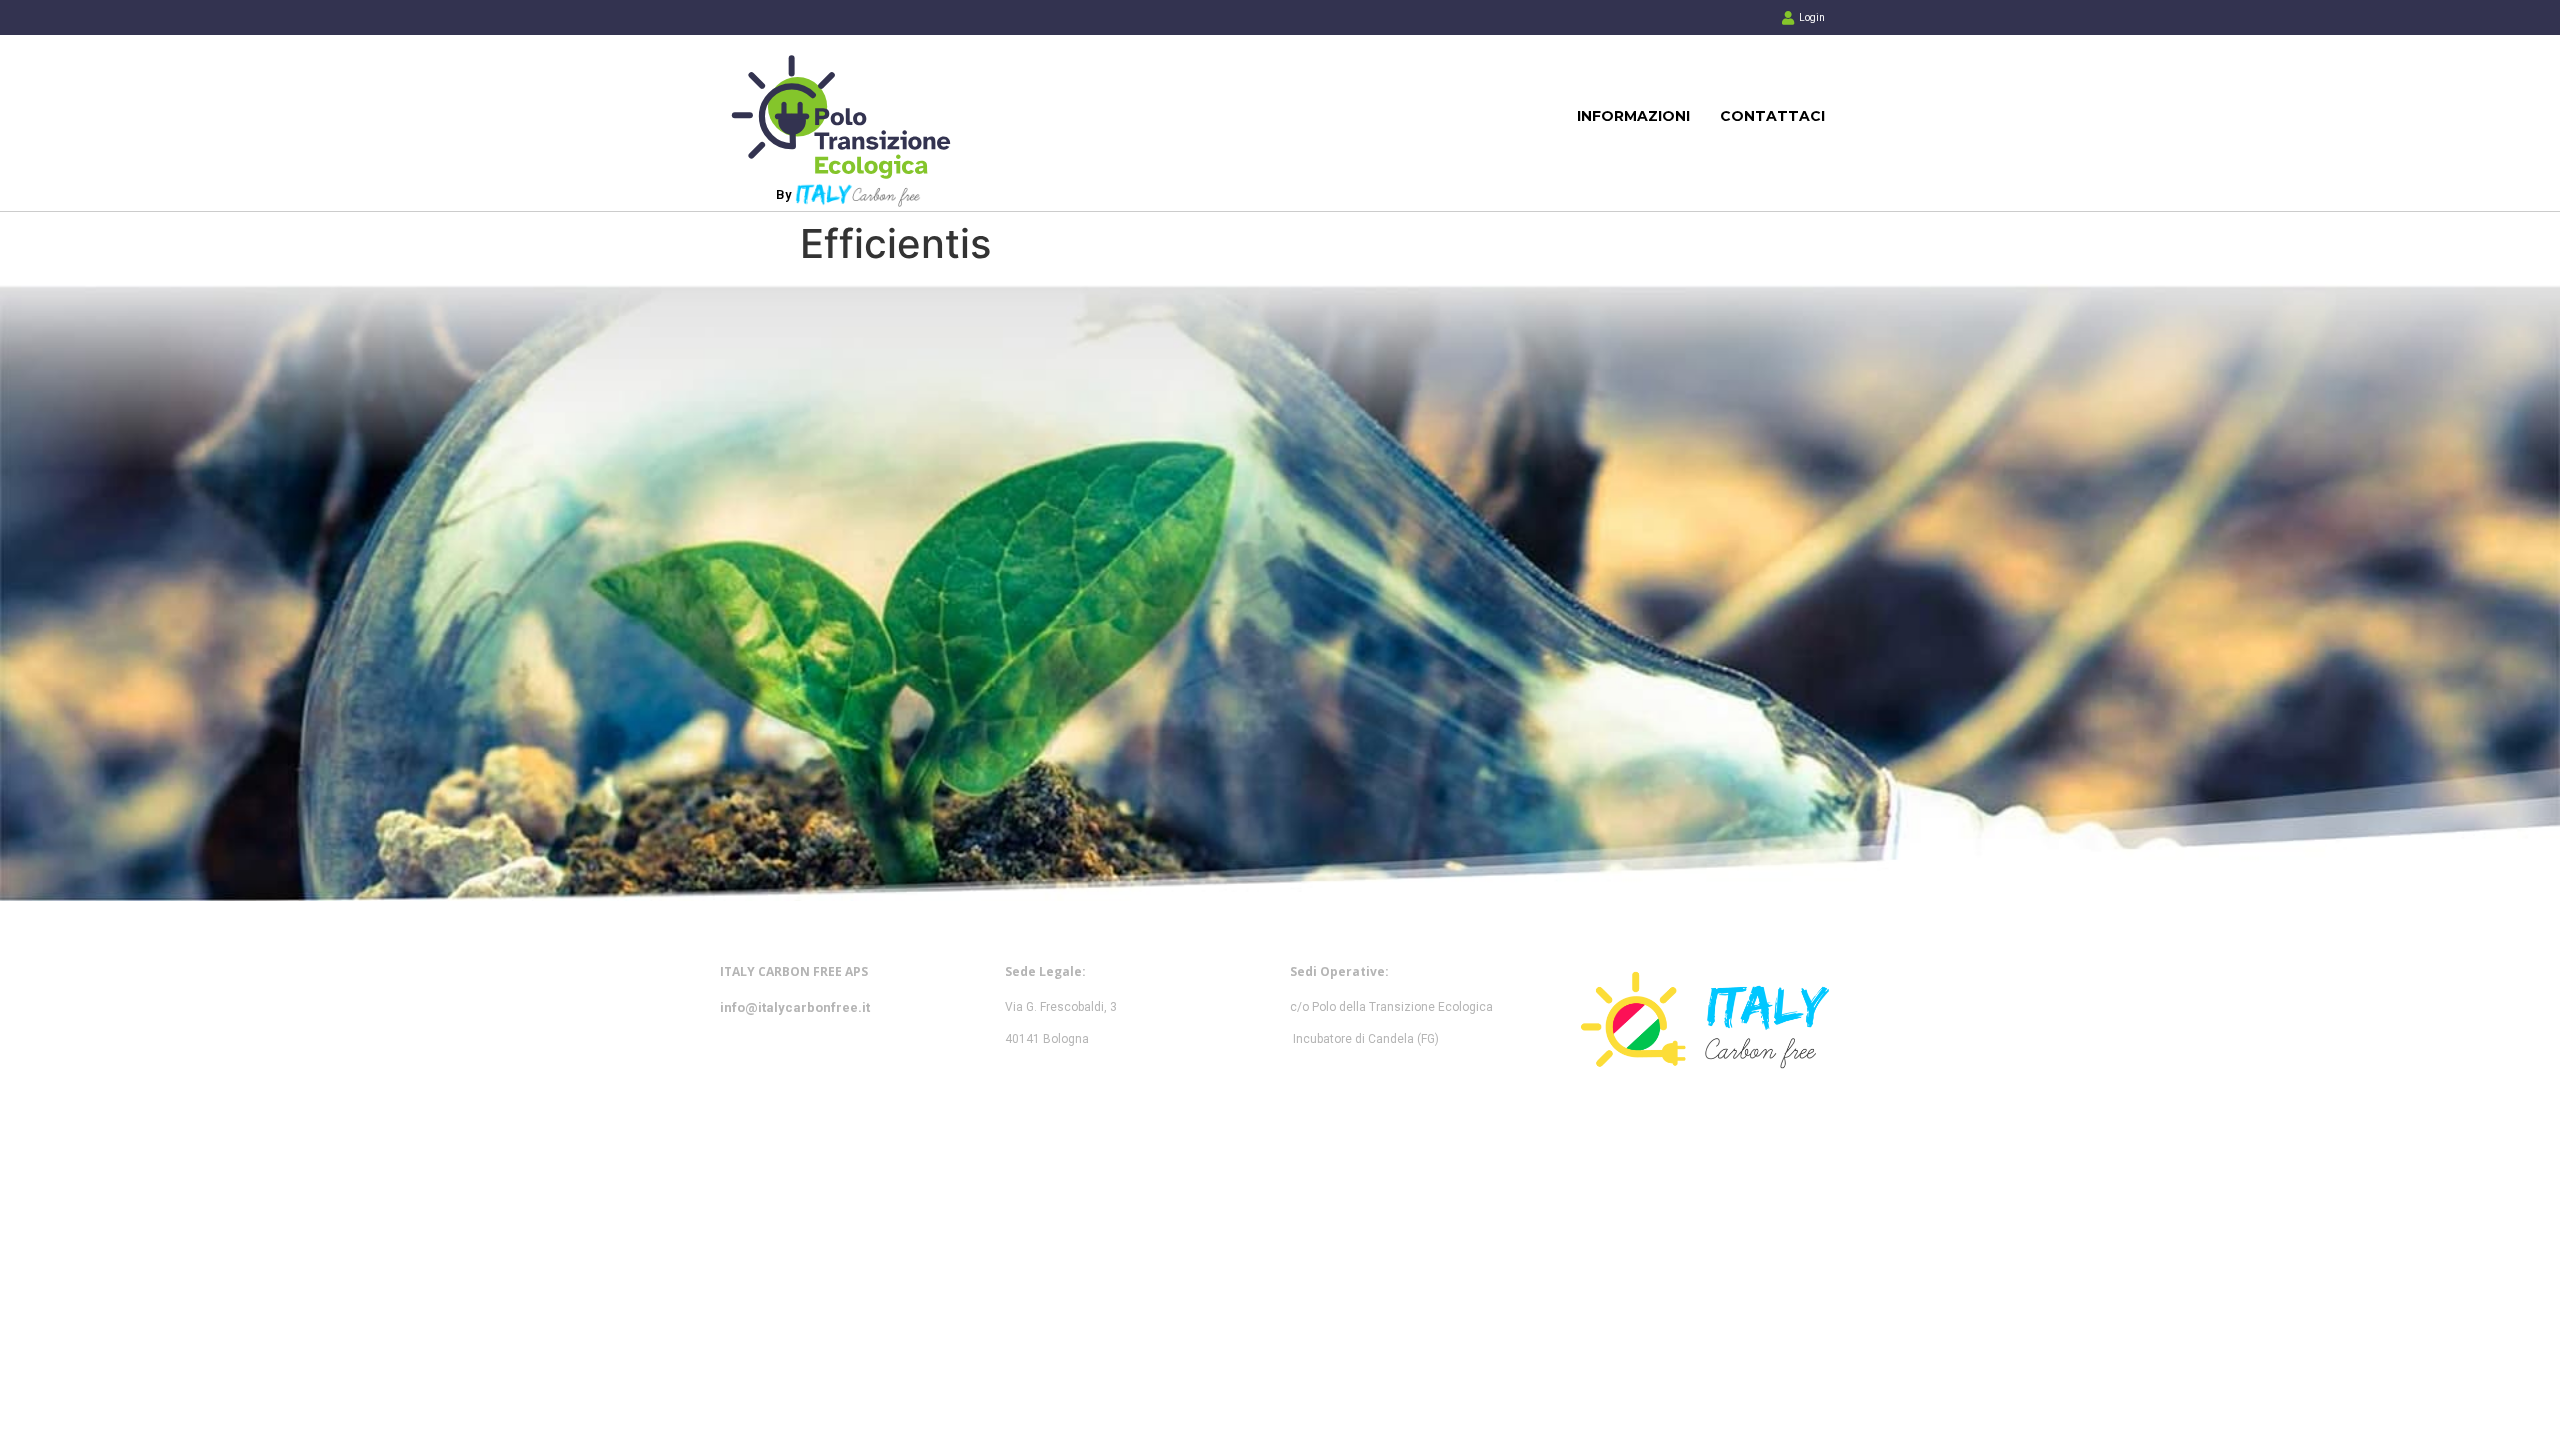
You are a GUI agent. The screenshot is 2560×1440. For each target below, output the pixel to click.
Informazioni (1633, 116)
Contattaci (1772, 116)
